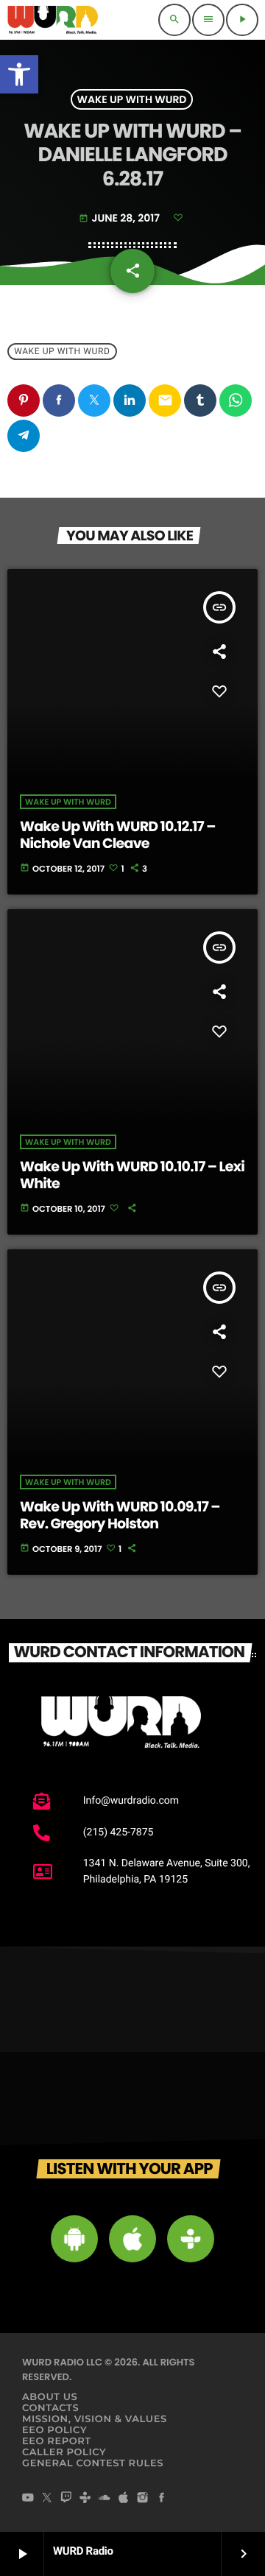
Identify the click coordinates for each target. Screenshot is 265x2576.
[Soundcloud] (105, 2499)
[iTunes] (124, 2499)
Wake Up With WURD (132, 99)
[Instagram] (143, 2499)
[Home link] (53, 20)
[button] (19, 74)
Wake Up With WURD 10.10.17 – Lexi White (132, 1175)
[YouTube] (28, 2499)
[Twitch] (66, 2499)
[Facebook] (162, 2499)
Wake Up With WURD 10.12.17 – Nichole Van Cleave (118, 835)
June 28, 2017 (120, 218)
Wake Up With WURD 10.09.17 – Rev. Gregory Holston (120, 1515)
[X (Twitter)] (47, 2499)
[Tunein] (85, 2499)
